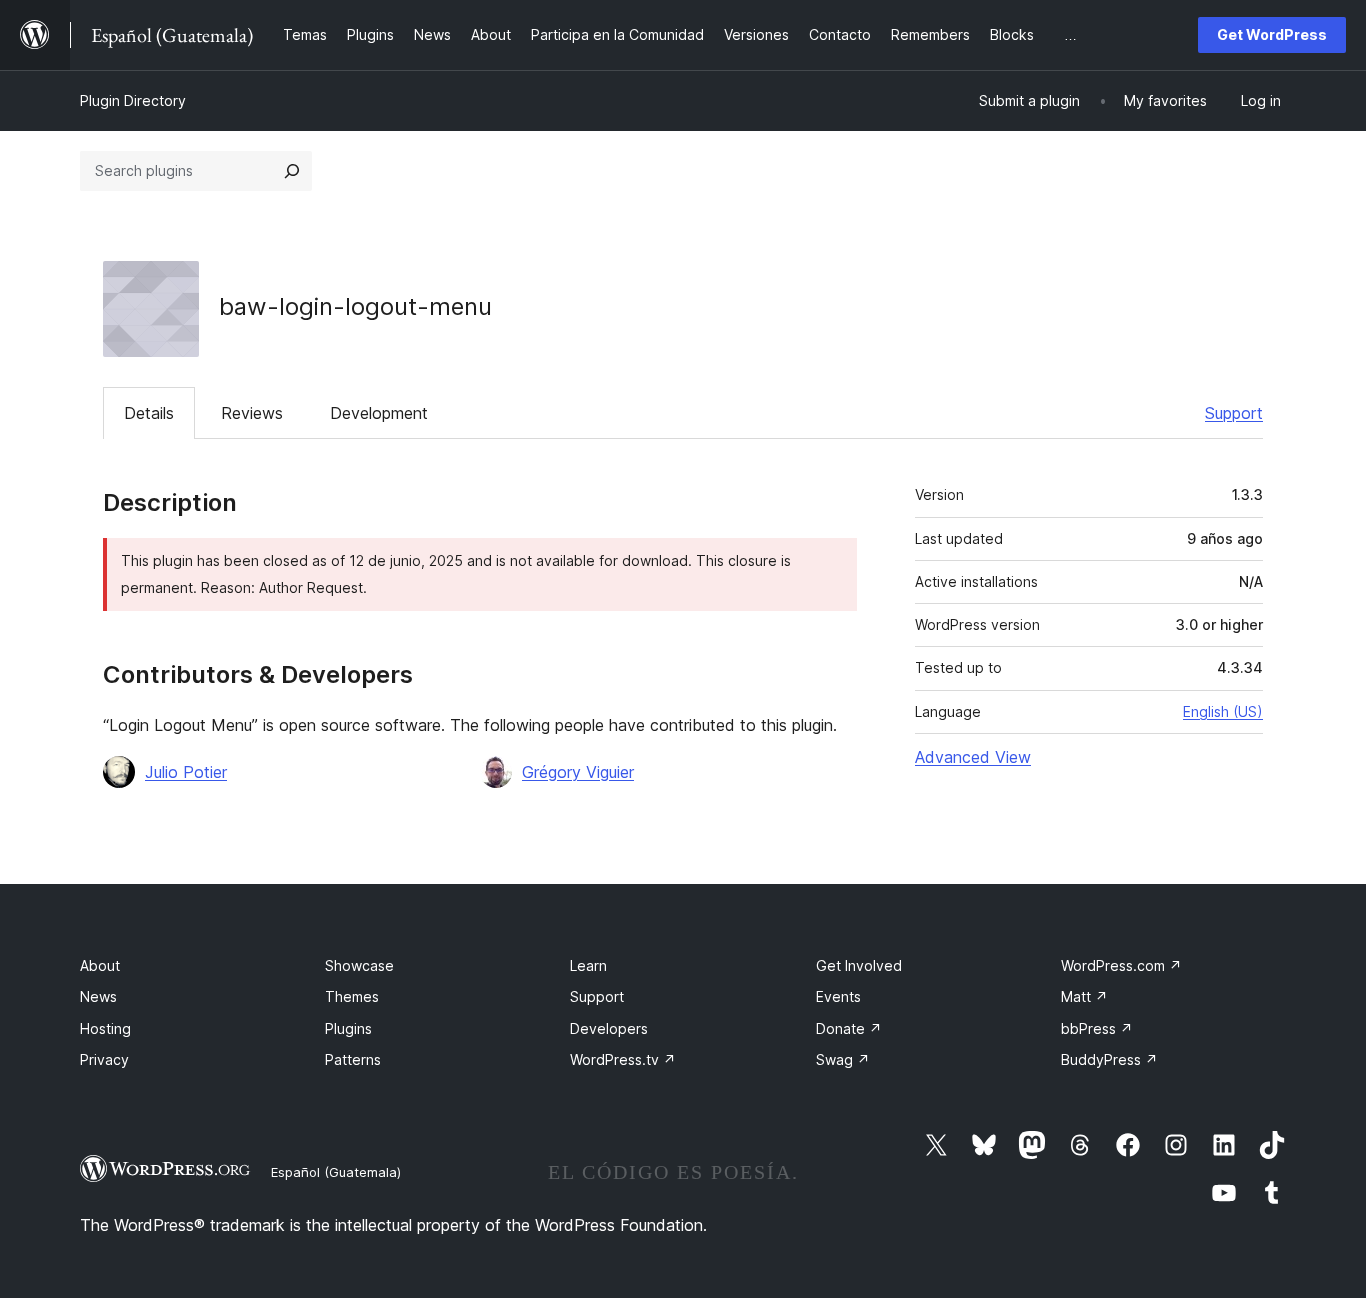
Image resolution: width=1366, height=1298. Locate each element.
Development (379, 413)
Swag (843, 1059)
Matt (1084, 996)
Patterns (353, 1059)
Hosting (105, 1028)
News (98, 996)
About (100, 965)
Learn (588, 965)
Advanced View (973, 757)
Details (149, 413)
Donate (849, 1028)
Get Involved (859, 965)
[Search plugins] (292, 171)
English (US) (1223, 711)
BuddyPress (1109, 1059)
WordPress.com (1121, 965)
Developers (609, 1028)
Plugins (348, 1028)
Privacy (104, 1059)
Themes (352, 996)
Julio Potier (186, 772)
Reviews (252, 413)
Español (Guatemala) (336, 1172)
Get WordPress (1272, 34)
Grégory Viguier (578, 772)
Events (838, 996)
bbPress (1097, 1028)
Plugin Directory (133, 100)
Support (1234, 413)
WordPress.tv (623, 1059)
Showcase (359, 965)
